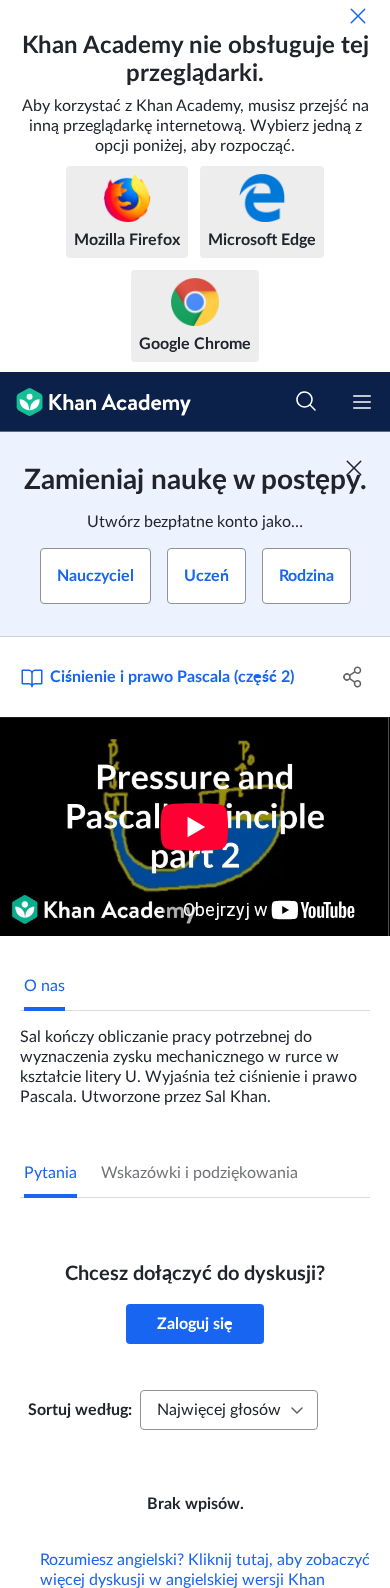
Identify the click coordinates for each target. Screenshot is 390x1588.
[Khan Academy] (95, 402)
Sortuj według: (80, 1410)
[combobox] (229, 1410)
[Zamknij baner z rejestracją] (354, 468)
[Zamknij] (358, 16)
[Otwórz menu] (362, 402)
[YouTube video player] (195, 826)
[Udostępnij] (352, 677)
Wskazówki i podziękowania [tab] (199, 1173)
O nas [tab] (44, 986)
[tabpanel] (195, 1059)
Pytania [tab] (50, 1173)
